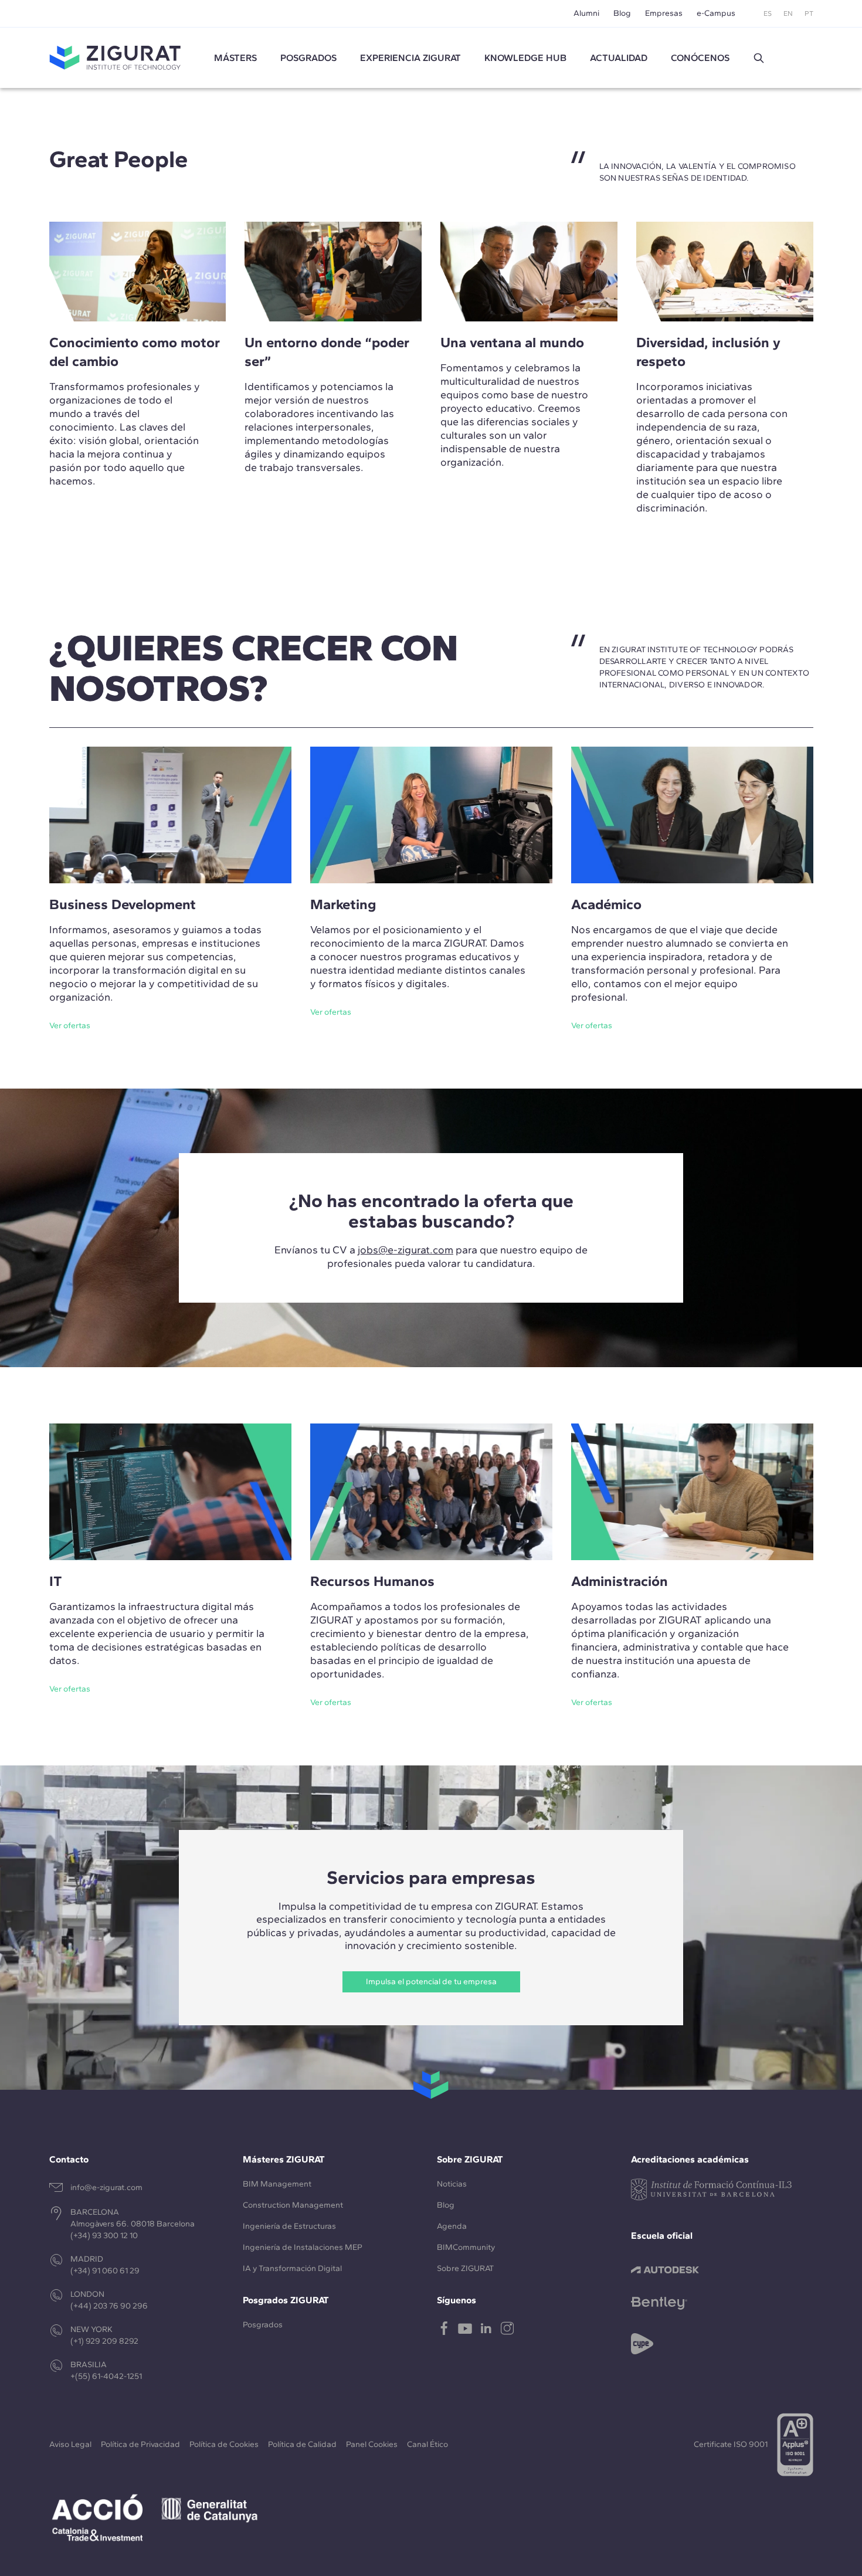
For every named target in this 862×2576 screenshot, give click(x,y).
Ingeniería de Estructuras (289, 2226)
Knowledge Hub (525, 58)
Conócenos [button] (700, 58)
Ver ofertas (70, 1026)
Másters (235, 58)
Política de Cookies (224, 2444)
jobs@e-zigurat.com (405, 1250)
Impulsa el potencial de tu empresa (431, 1982)
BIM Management (277, 2184)
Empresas (664, 13)
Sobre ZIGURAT (465, 2268)
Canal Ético (427, 2444)
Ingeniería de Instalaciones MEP (303, 2247)
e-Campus (716, 13)
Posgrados (308, 58)
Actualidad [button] (619, 58)
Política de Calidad (302, 2444)
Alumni (586, 13)
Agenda (452, 2226)
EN (788, 13)
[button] (759, 58)
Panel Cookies (372, 2444)
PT (809, 13)
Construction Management (293, 2205)
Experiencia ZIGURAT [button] (410, 58)
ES (768, 13)
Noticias (452, 2184)
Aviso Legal (70, 2444)
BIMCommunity (466, 2247)
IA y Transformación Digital (292, 2268)
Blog (622, 13)
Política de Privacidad (140, 2444)
